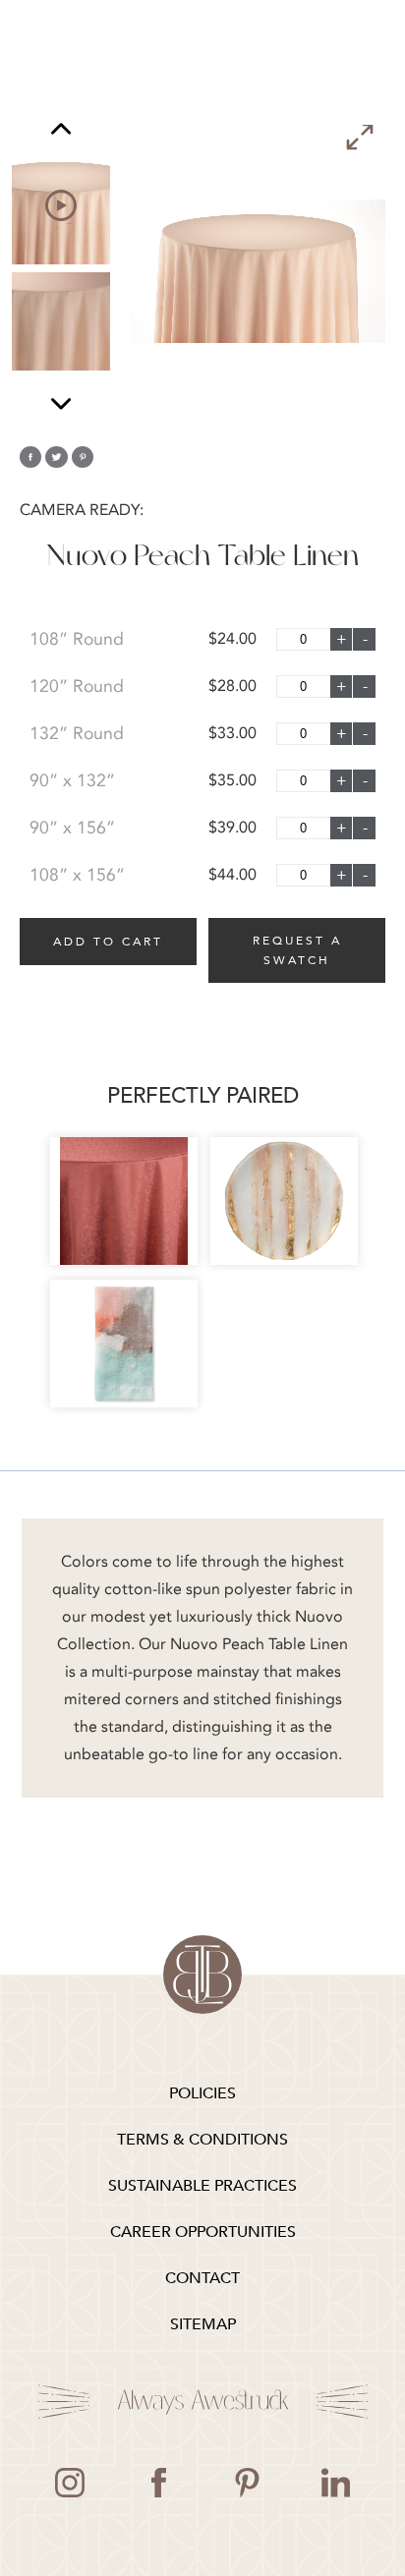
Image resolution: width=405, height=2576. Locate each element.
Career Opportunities (203, 2232)
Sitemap (203, 2324)
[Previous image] (61, 131)
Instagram (70, 2483)
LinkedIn (335, 2483)
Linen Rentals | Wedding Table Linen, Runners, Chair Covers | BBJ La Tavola (202, 1975)
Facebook (158, 2483)
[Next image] (61, 403)
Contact (202, 2278)
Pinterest (247, 2483)
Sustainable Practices (202, 2186)
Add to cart (108, 942)
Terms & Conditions (202, 2140)
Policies (202, 2093)
